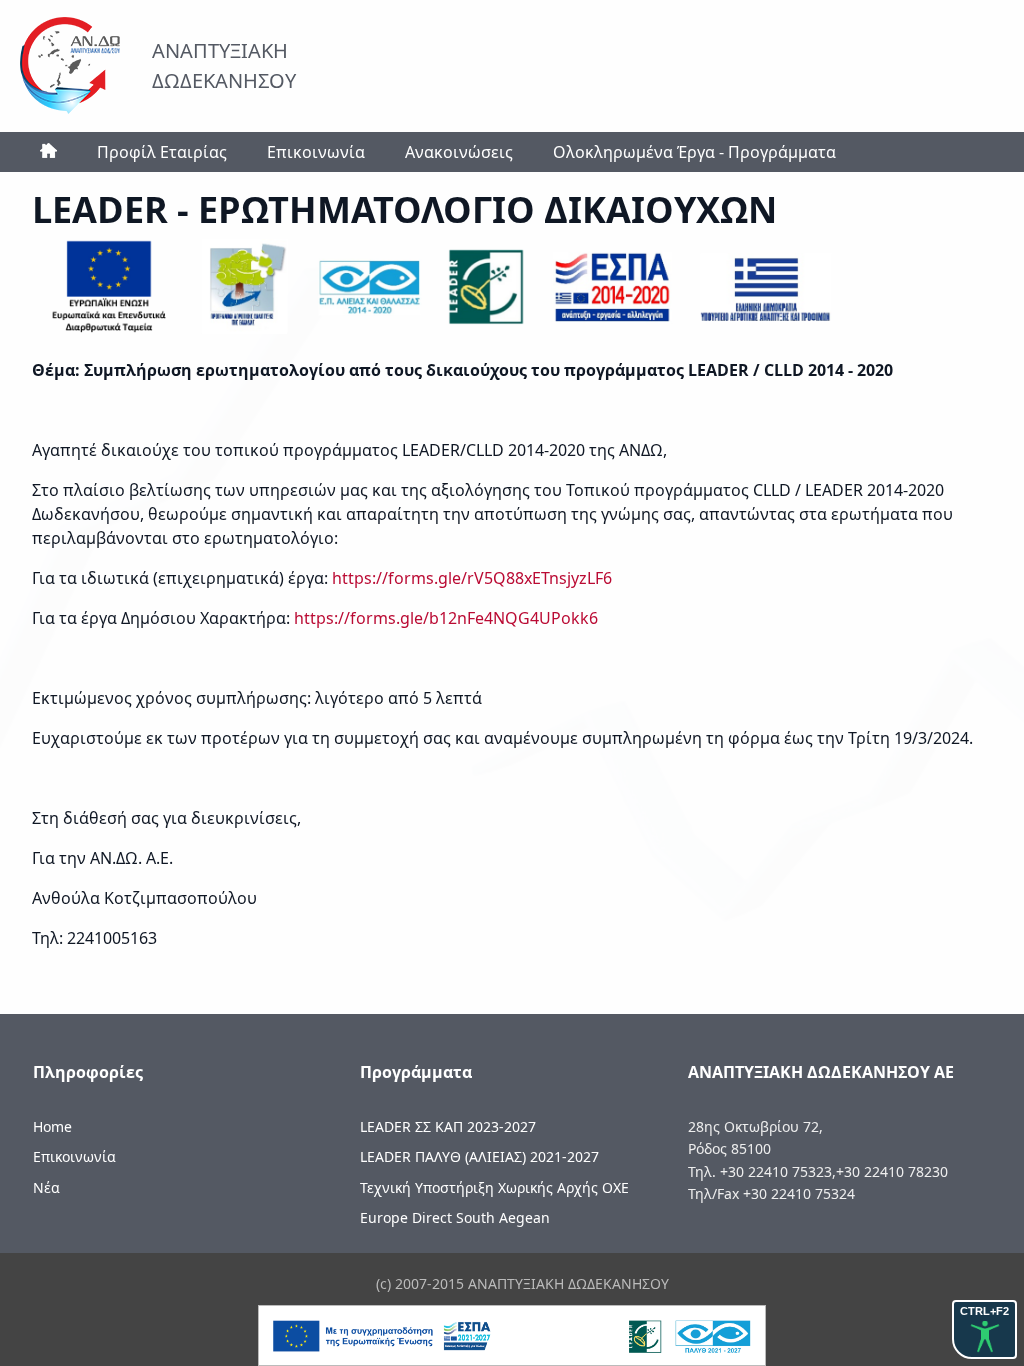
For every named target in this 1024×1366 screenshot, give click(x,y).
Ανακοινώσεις (459, 152)
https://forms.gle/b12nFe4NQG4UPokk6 (448, 618)
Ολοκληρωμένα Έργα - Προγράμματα (694, 152)
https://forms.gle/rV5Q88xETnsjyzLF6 (472, 578)
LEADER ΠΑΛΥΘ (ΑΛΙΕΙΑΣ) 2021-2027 (479, 1156)
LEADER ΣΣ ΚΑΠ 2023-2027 (448, 1126)
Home (52, 1126)
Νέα (46, 1187)
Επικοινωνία (316, 152)
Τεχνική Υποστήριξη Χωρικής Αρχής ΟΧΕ (494, 1187)
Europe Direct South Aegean (455, 1217)
